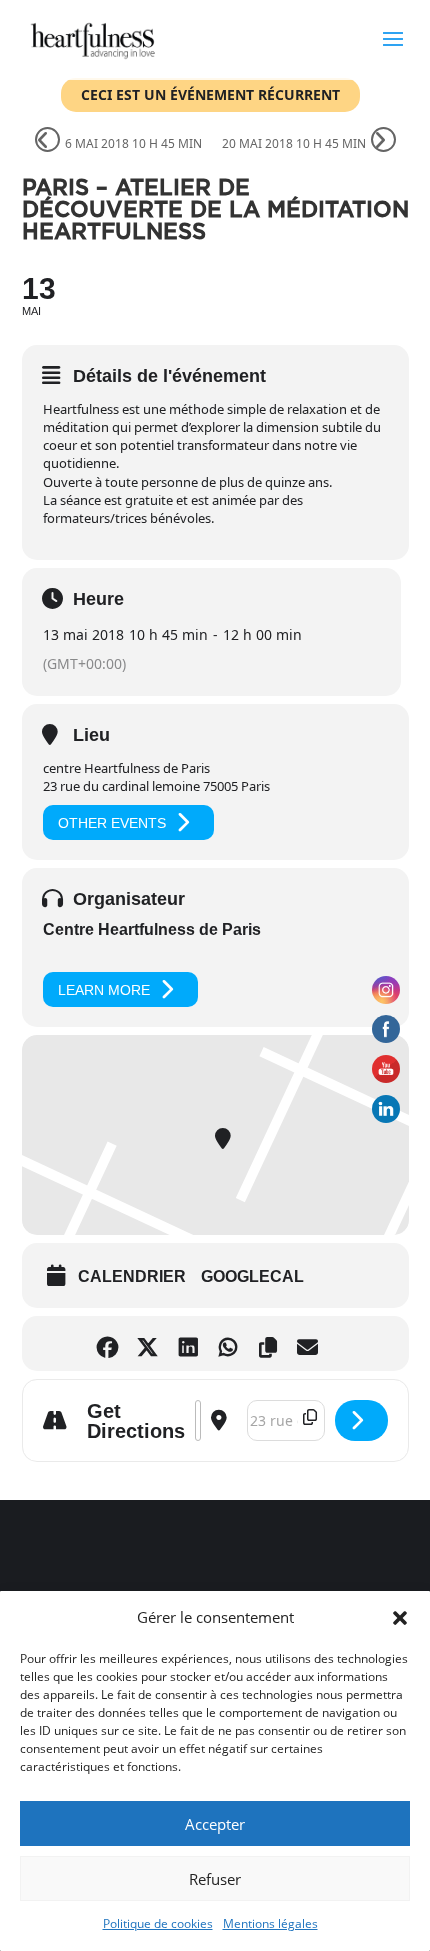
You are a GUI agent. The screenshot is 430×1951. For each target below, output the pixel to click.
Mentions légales (270, 1923)
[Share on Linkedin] (192, 1343)
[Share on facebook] (112, 1343)
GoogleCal (252, 1276)
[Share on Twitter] (152, 1343)
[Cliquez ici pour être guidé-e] (361, 1420)
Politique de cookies (158, 1923)
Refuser (215, 1879)
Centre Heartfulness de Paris (152, 929)
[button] (400, 1618)
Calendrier (132, 1276)
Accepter (215, 1824)
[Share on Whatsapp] (232, 1343)
